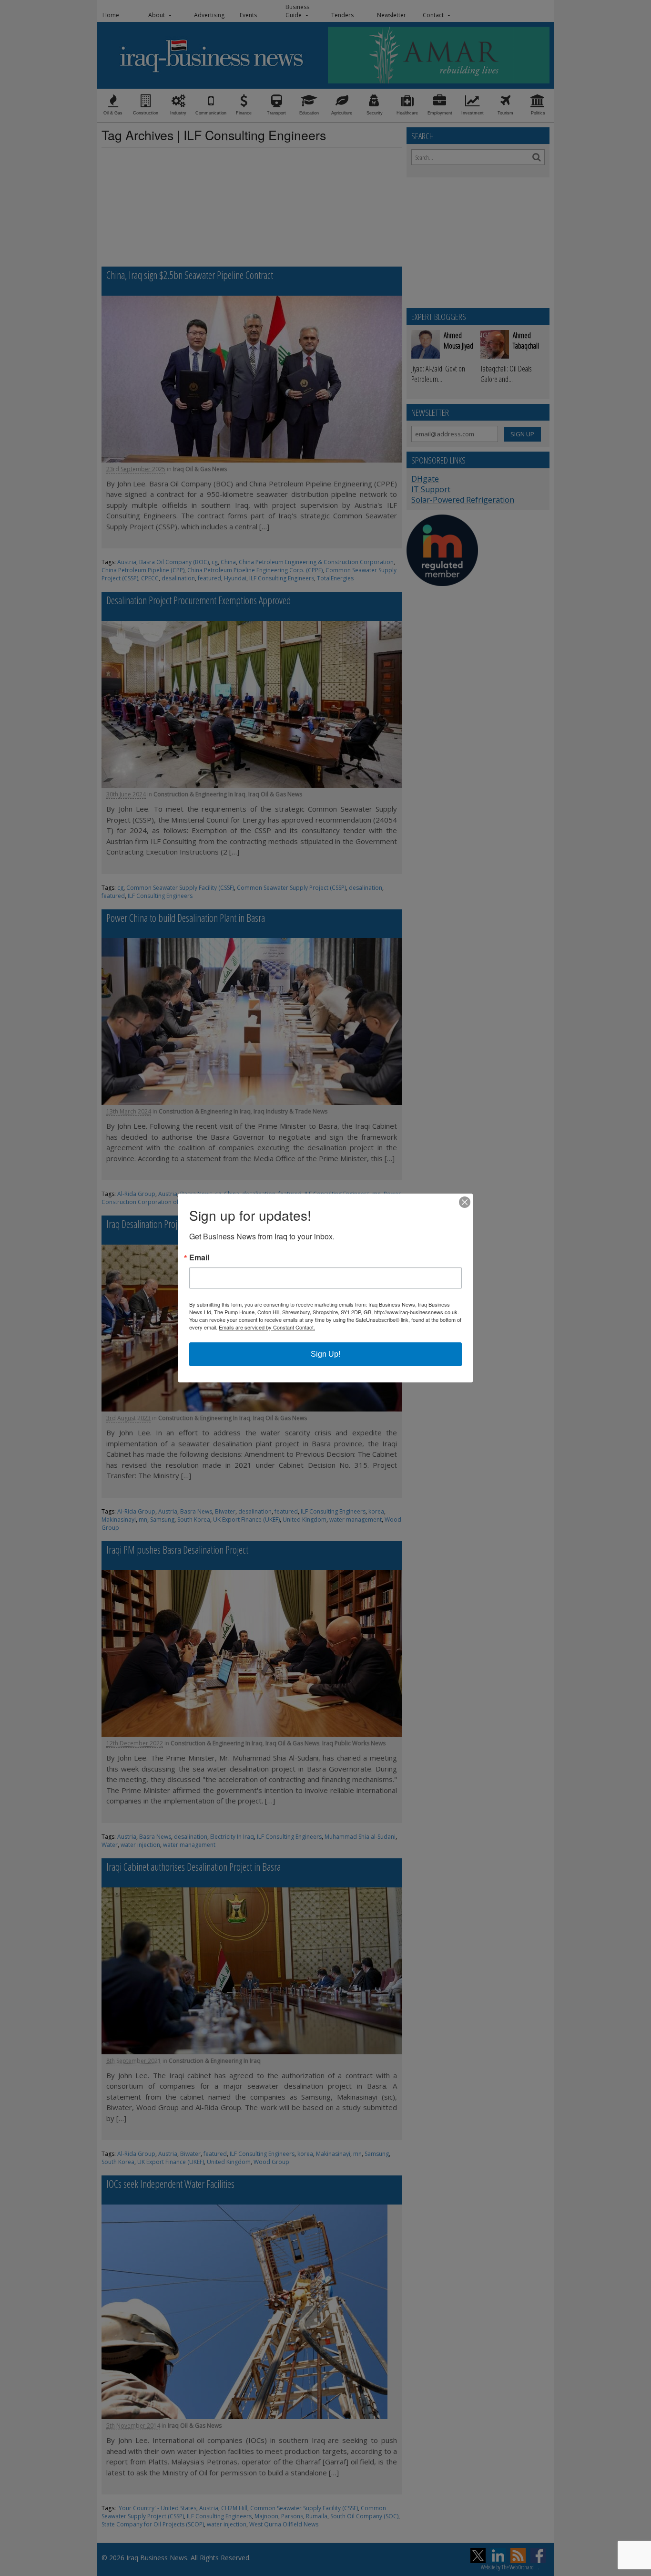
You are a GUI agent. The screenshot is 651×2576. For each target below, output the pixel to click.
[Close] (465, 1202)
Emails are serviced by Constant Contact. (267, 1327)
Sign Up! (325, 1354)
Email (199, 1257)
